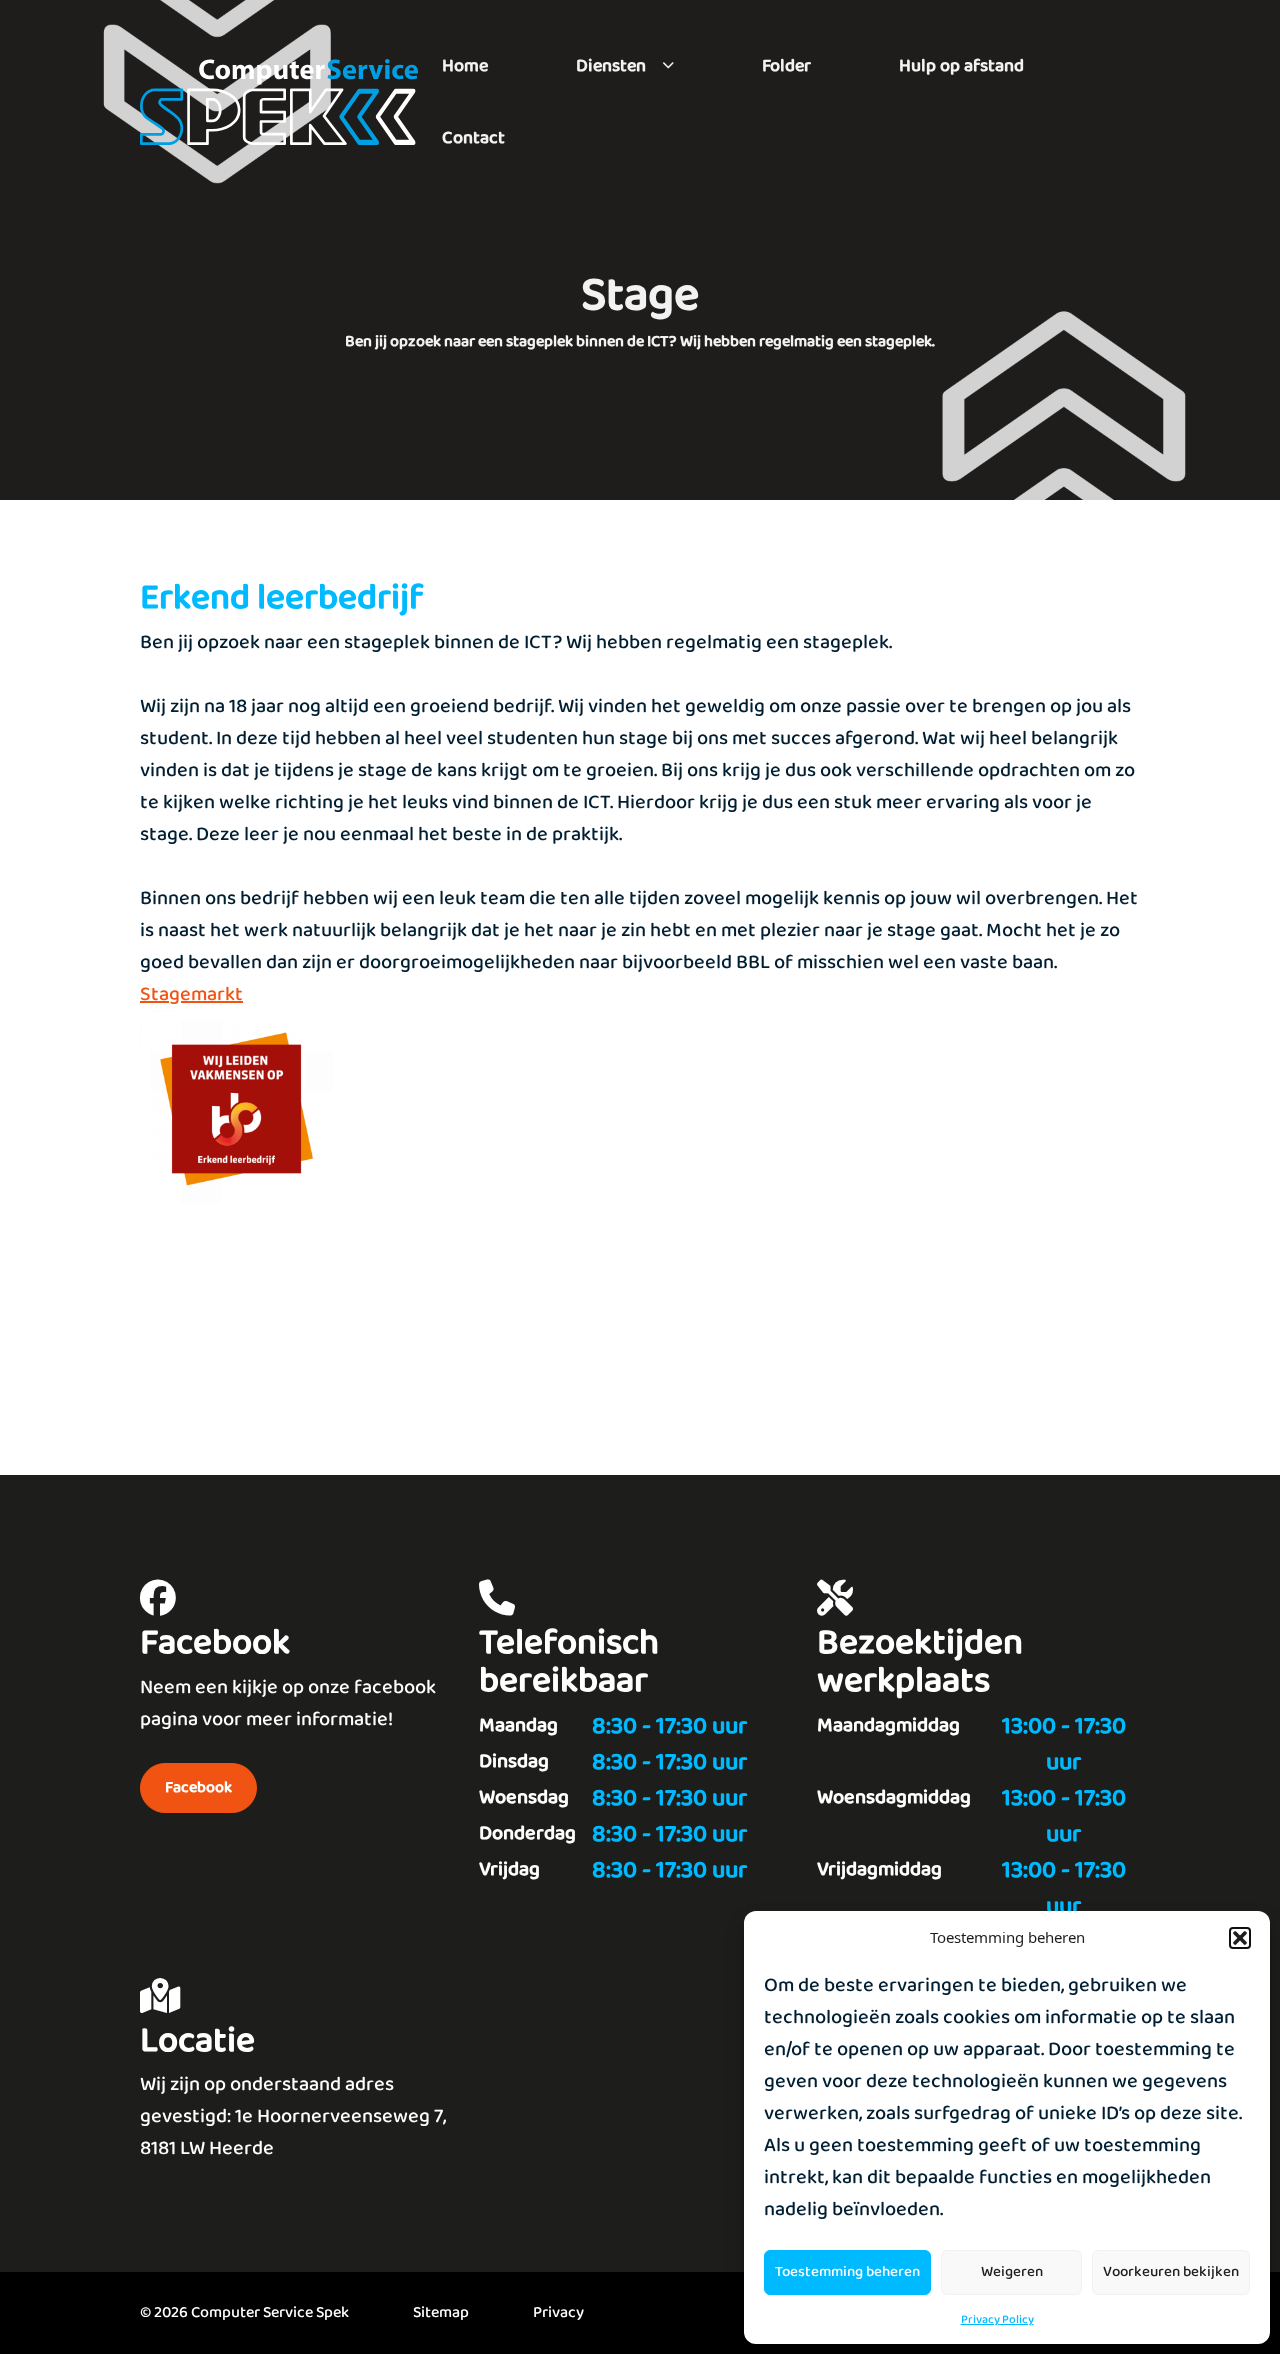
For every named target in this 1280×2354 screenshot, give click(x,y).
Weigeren (1012, 2272)
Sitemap (441, 2312)
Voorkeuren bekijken (1171, 2272)
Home (465, 66)
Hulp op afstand (961, 66)
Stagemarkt (191, 994)
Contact (473, 138)
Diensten (611, 66)
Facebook (198, 1787)
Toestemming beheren (847, 2272)
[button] (1240, 1938)
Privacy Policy (997, 2319)
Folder (786, 66)
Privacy (558, 2312)
